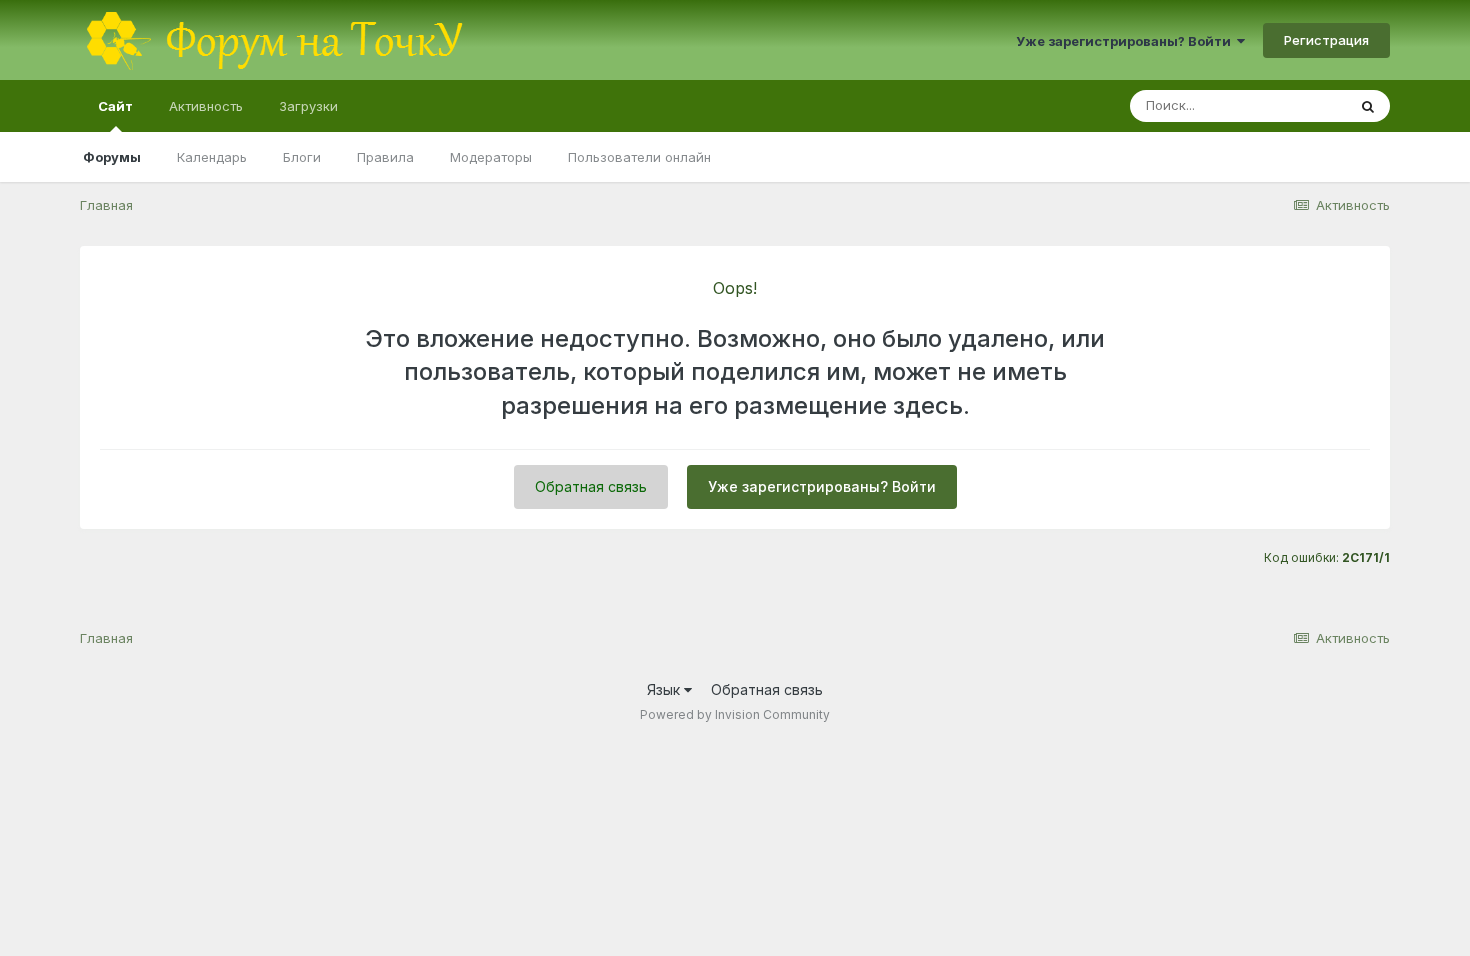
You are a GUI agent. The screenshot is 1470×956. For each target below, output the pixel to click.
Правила (385, 157)
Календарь (212, 157)
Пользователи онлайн (639, 157)
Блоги (302, 157)
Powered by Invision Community (735, 714)
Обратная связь (591, 486)
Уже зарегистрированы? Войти (1126, 41)
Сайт (115, 106)
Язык (665, 689)
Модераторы (491, 157)
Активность (206, 106)
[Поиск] (1368, 106)
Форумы (112, 157)
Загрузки (308, 106)
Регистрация (1326, 40)
